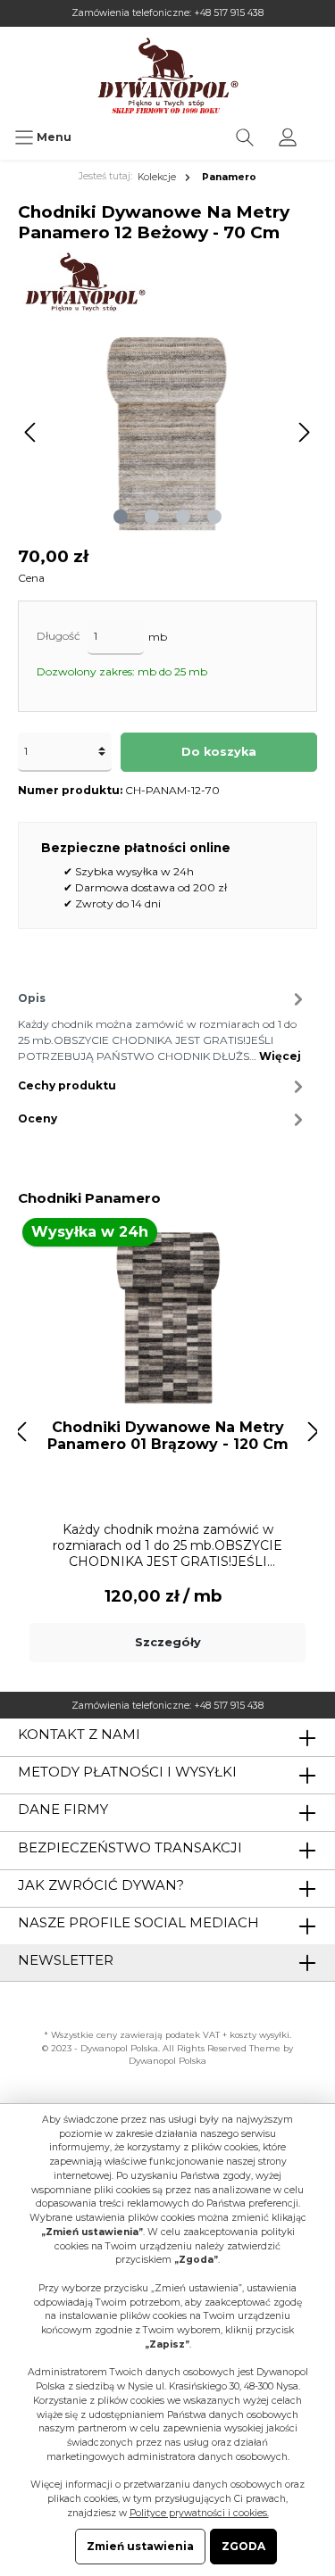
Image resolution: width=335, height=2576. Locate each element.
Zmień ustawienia (140, 2546)
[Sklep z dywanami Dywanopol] (167, 75)
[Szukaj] (245, 137)
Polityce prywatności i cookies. (199, 2513)
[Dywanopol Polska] (84, 282)
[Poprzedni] (31, 432)
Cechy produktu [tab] (67, 1085)
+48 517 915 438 (229, 13)
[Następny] (304, 432)
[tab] (163, 1025)
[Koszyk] (321, 128)
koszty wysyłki (260, 2035)
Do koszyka (219, 752)
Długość (59, 636)
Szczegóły (168, 1642)
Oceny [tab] (38, 1118)
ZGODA (243, 2546)
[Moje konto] (288, 137)
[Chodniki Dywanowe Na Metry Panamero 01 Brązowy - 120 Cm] (167, 1316)
